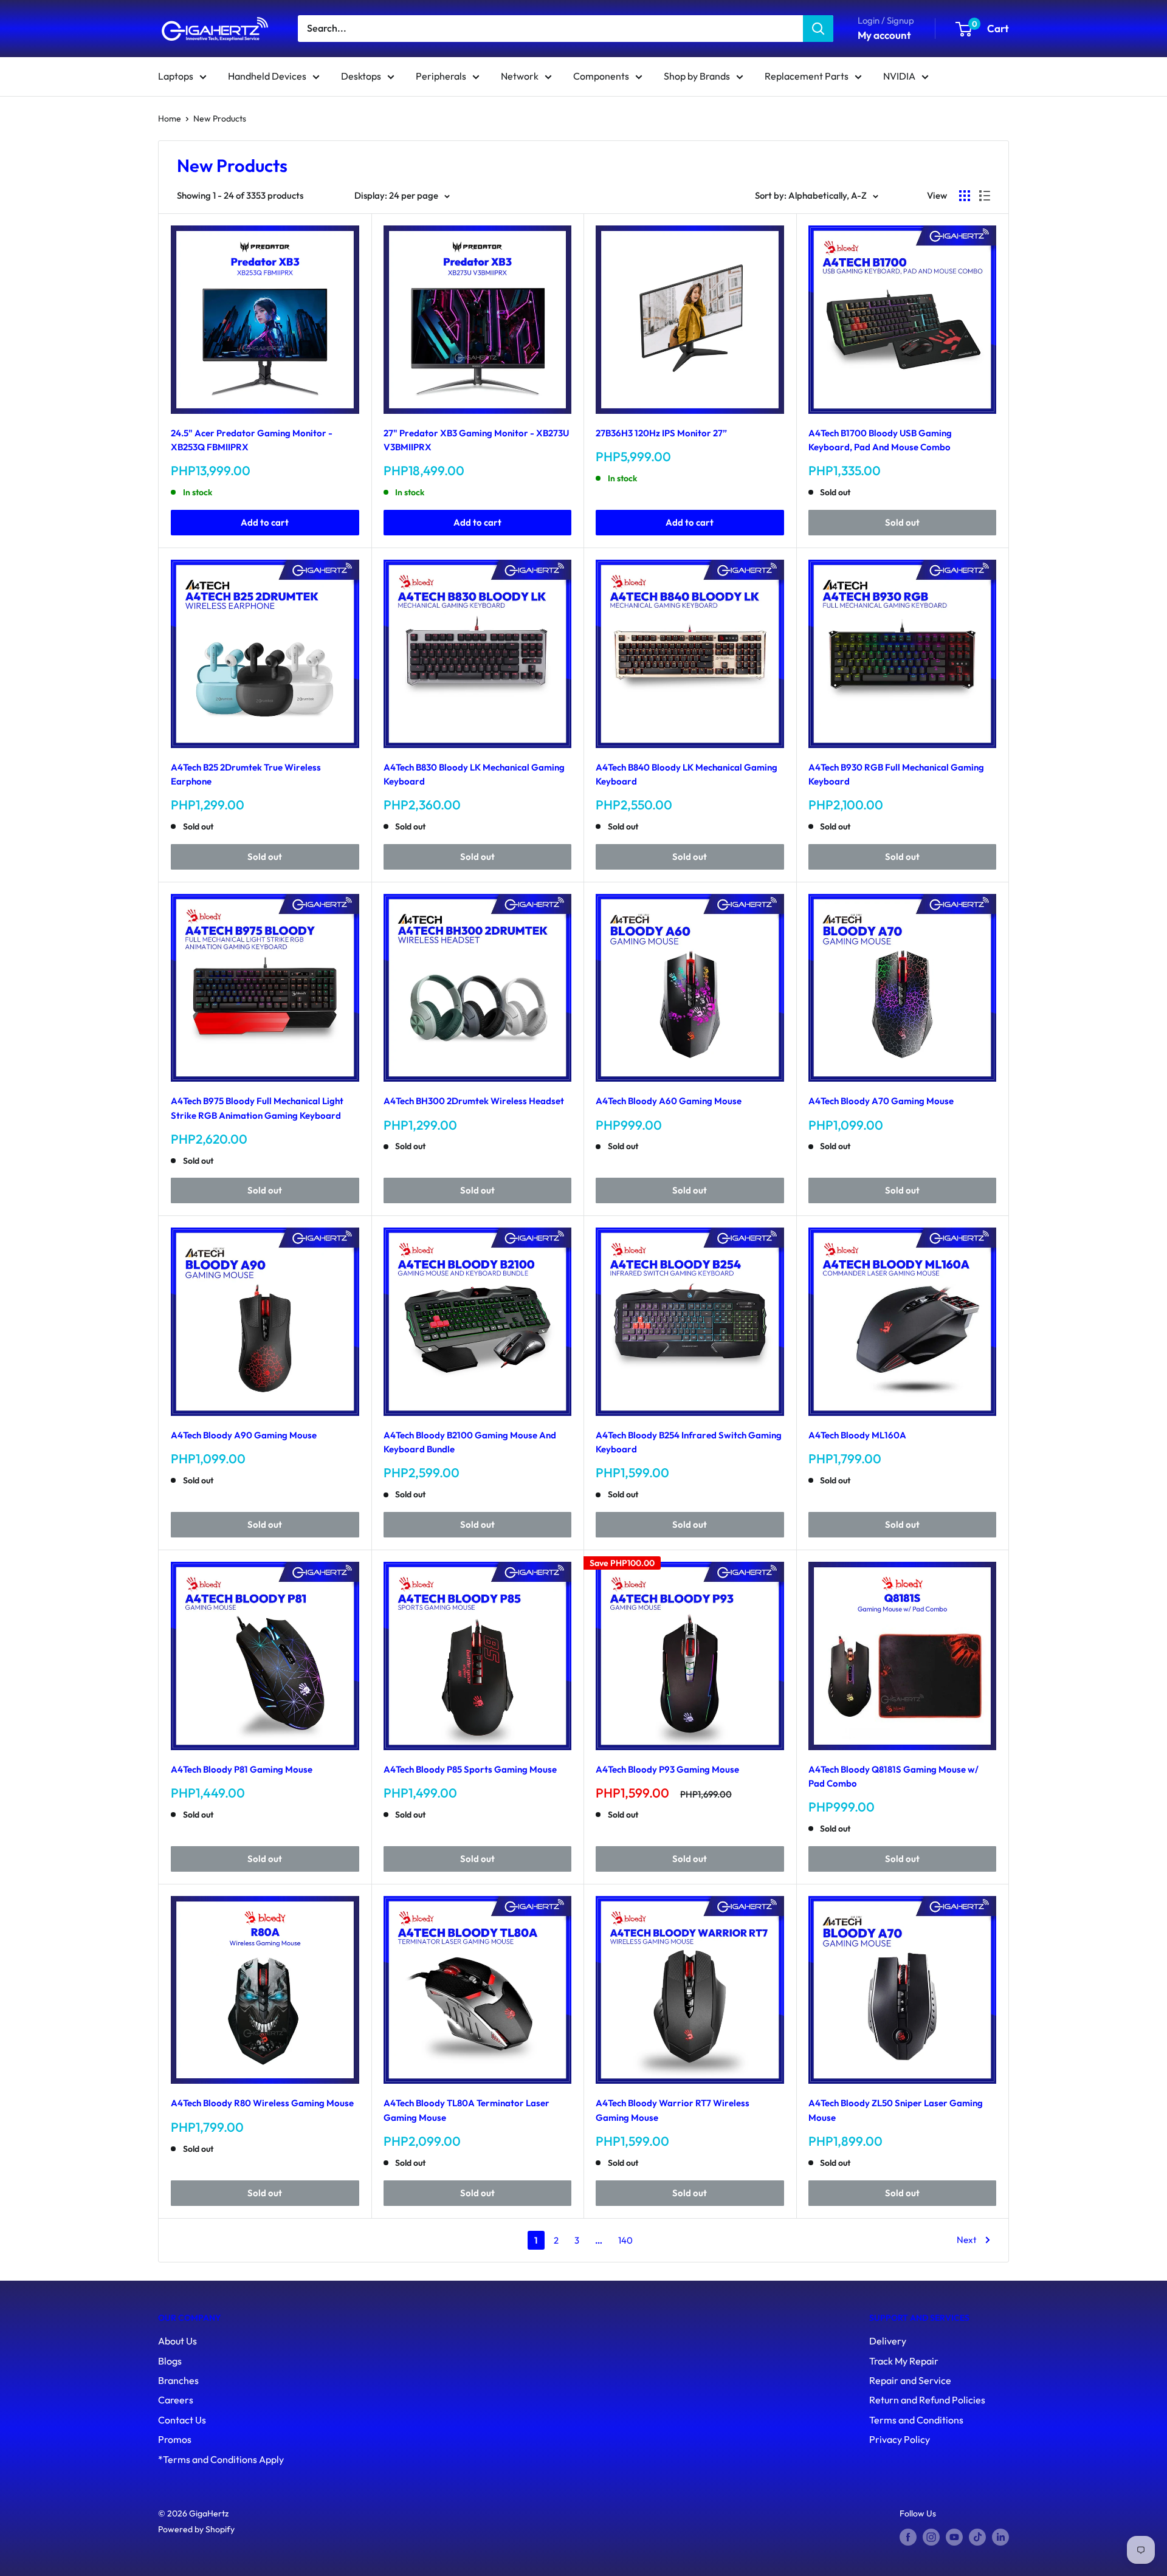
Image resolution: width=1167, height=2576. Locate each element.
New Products (220, 118)
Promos (175, 2439)
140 (625, 2240)
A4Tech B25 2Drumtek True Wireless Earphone (246, 774)
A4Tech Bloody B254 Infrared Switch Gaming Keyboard (689, 1442)
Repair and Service (910, 2380)
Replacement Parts (807, 76)
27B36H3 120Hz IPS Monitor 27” (661, 433)
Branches (178, 2380)
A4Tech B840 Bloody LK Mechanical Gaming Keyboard (687, 774)
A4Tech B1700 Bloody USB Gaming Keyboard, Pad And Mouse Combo (880, 440)
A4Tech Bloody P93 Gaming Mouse (667, 1769)
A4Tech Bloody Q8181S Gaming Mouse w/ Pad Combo (893, 1776)
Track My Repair (904, 2361)
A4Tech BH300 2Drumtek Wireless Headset (474, 1101)
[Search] (818, 29)
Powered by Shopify (196, 2529)
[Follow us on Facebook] (908, 2537)
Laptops (176, 76)
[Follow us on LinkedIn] (1000, 2537)
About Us (177, 2341)
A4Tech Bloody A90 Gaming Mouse (244, 1435)
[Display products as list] (985, 196)
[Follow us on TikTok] (977, 2537)
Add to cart (265, 522)
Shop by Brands (697, 76)
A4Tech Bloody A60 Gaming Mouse (669, 1101)
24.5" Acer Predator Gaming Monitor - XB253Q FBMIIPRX (252, 440)
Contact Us (182, 2420)
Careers (176, 2400)
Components (601, 76)
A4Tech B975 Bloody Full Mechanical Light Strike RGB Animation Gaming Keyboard (257, 1108)
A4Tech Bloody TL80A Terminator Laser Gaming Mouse (466, 2110)
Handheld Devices (267, 76)
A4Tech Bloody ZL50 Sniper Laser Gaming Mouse (896, 2110)
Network (520, 76)
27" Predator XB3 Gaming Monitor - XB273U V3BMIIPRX (476, 440)
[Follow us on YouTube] (954, 2537)
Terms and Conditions (916, 2420)
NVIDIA (899, 76)
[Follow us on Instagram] (931, 2537)
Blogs (170, 2361)
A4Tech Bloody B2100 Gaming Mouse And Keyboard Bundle (470, 1442)
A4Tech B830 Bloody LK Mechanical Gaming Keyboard (474, 774)
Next (967, 2240)
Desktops (361, 76)
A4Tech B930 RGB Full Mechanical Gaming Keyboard (896, 774)
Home (170, 118)
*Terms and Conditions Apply (221, 2459)
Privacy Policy (900, 2439)
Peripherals (441, 76)
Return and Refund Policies (927, 2400)
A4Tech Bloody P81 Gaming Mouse (242, 1769)
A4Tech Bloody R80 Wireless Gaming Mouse (262, 2103)
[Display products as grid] (965, 196)
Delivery (888, 2341)
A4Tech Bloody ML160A (857, 1435)
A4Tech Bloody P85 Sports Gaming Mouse (470, 1769)
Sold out (902, 522)
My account (884, 35)
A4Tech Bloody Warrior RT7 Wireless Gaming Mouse (673, 2110)
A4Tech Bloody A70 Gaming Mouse (881, 1101)
